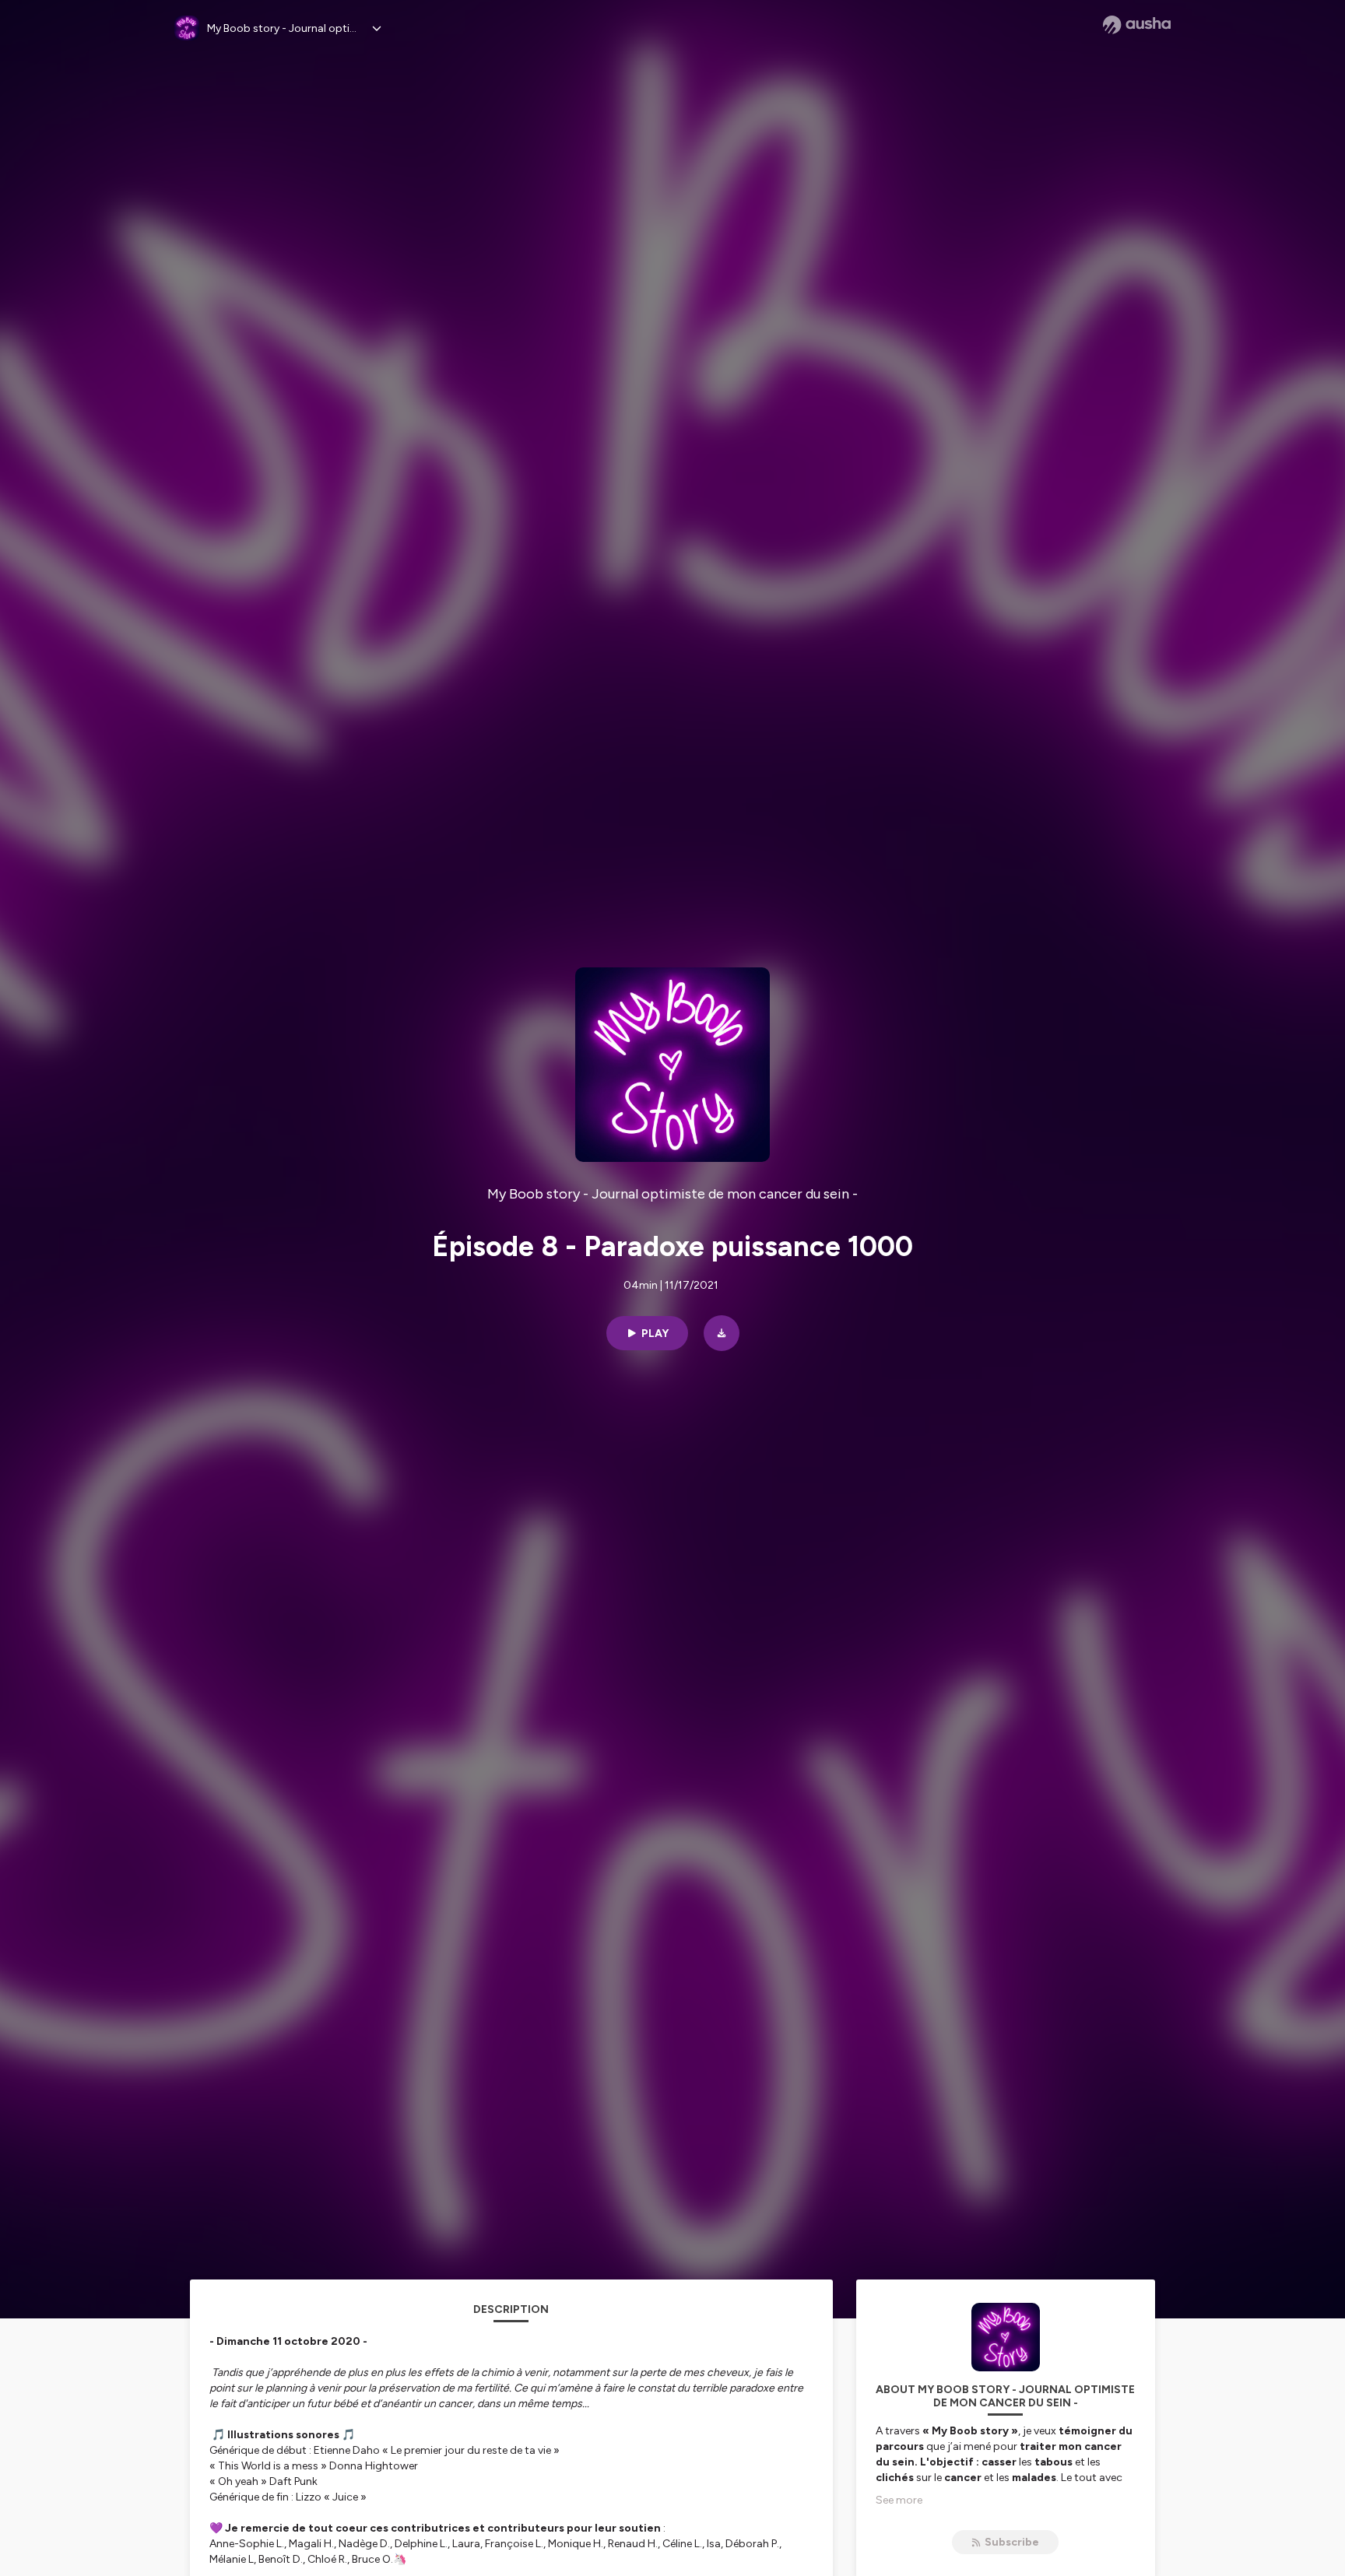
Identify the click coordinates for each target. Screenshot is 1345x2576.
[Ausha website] (1137, 25)
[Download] (722, 1333)
